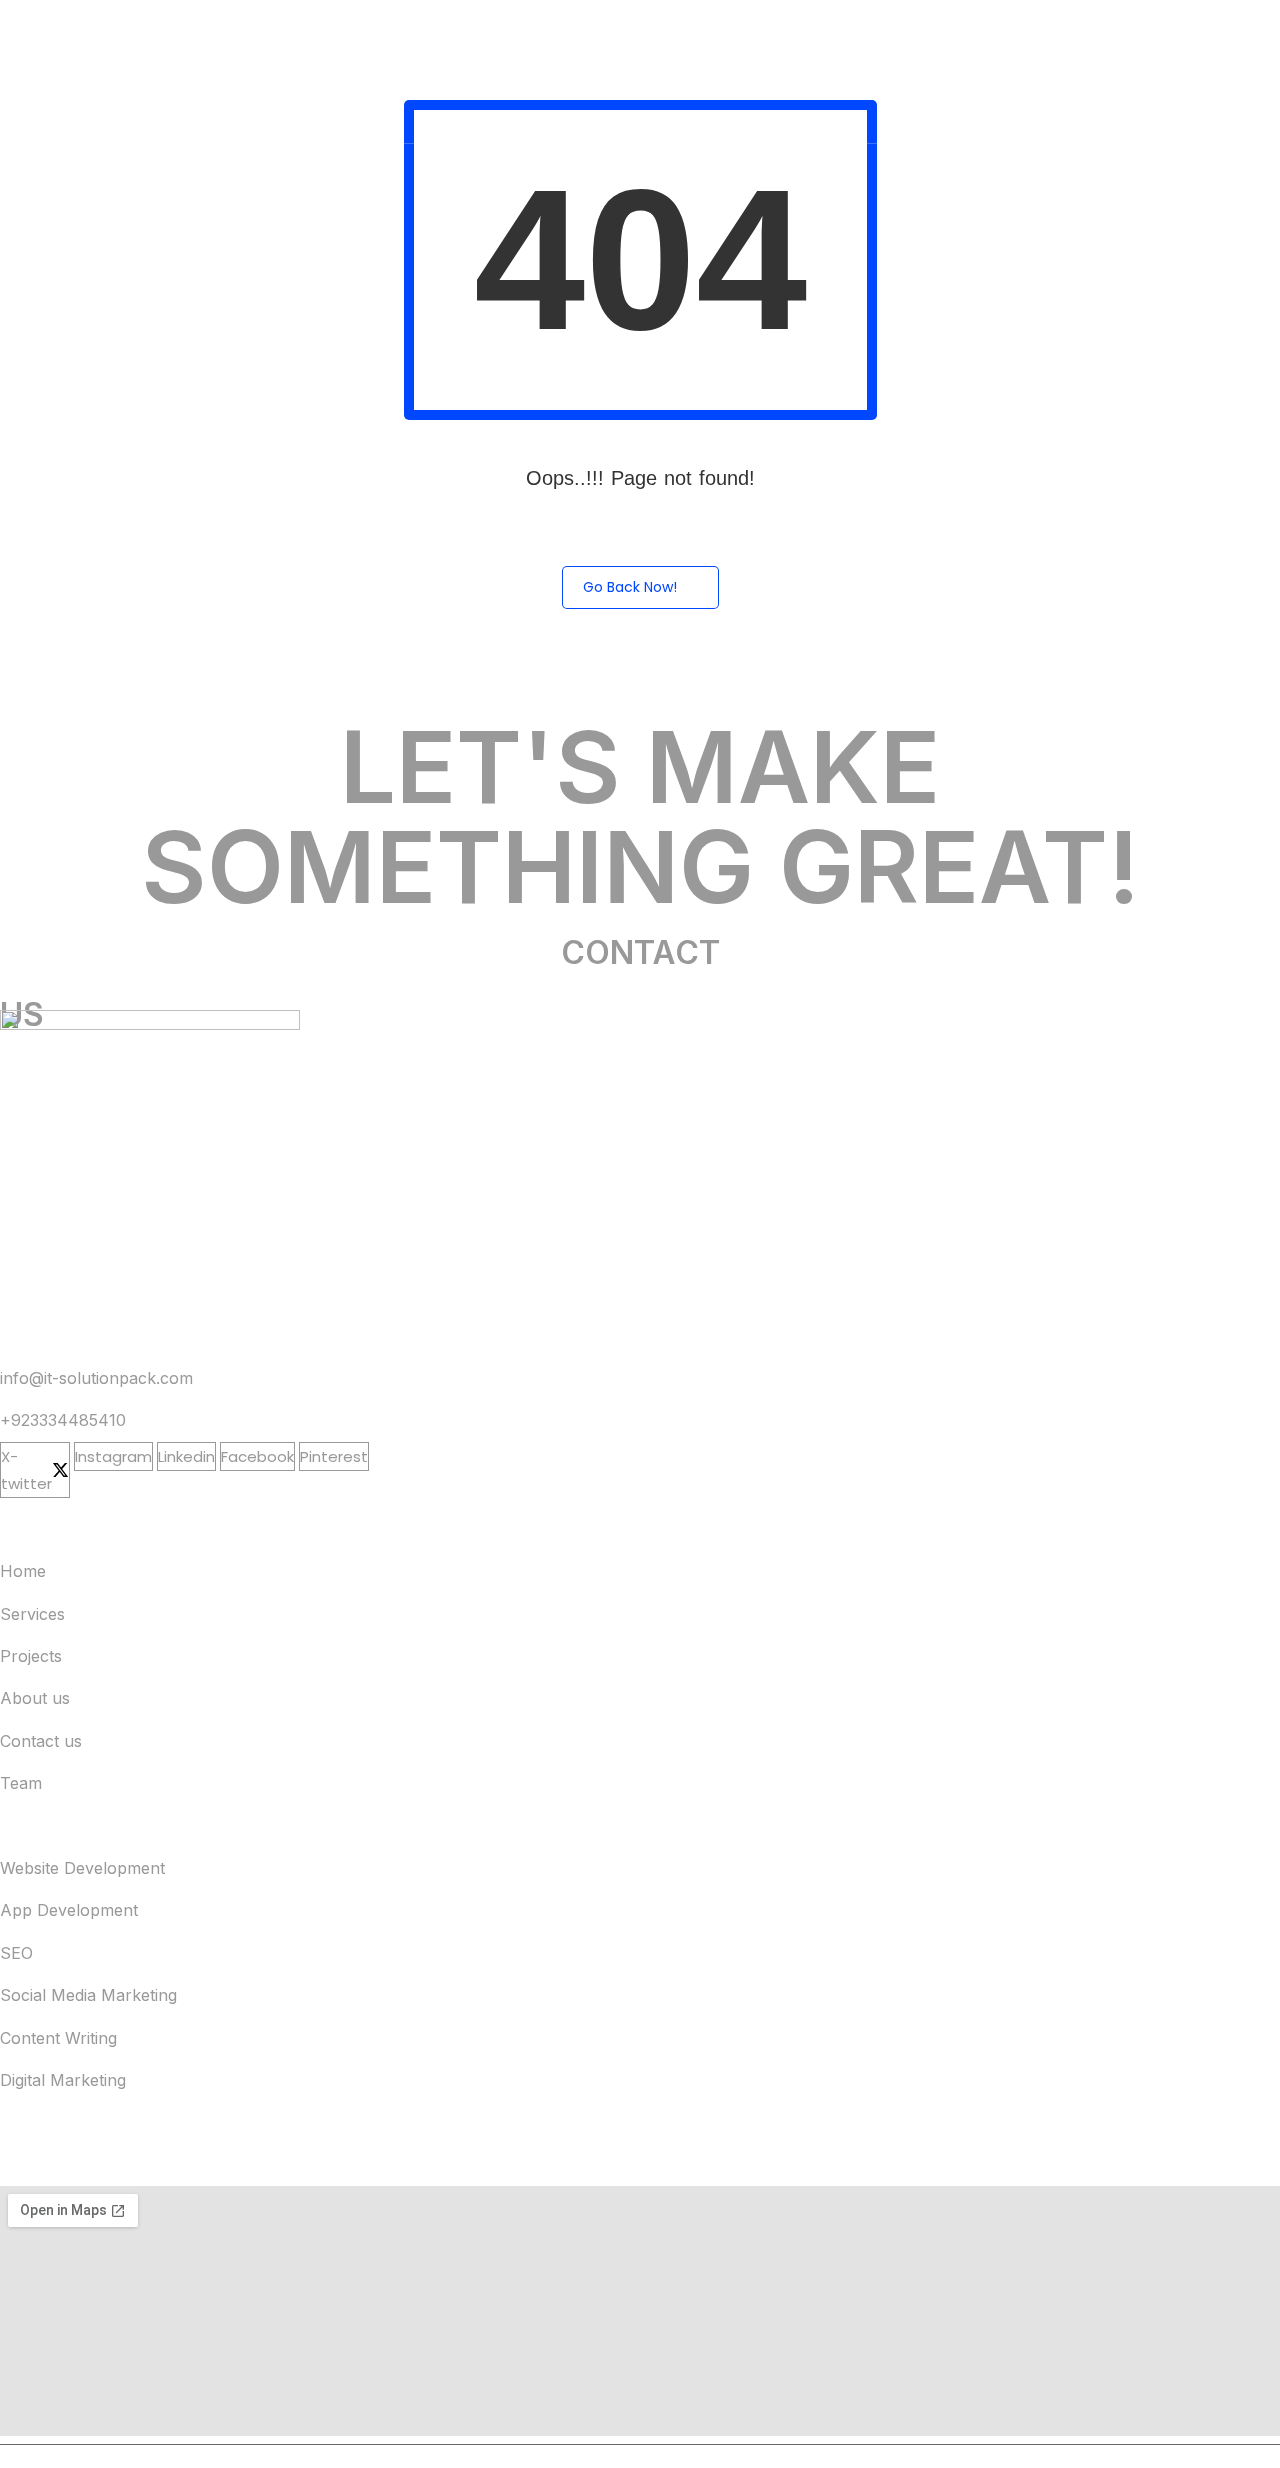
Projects (865, 35)
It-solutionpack (121, 2456)
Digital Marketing (63, 2080)
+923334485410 (63, 1420)
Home (647, 35)
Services (32, 1614)
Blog (1184, 107)
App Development (69, 1910)
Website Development (82, 1868)
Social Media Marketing (88, 1995)
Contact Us (1078, 35)
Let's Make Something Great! (640, 816)
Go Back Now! (630, 587)
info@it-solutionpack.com (96, 1378)
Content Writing (58, 2038)
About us (35, 1698)
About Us (966, 35)
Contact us (41, 1741)
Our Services (752, 35)
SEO (16, 1953)
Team (1179, 35)
